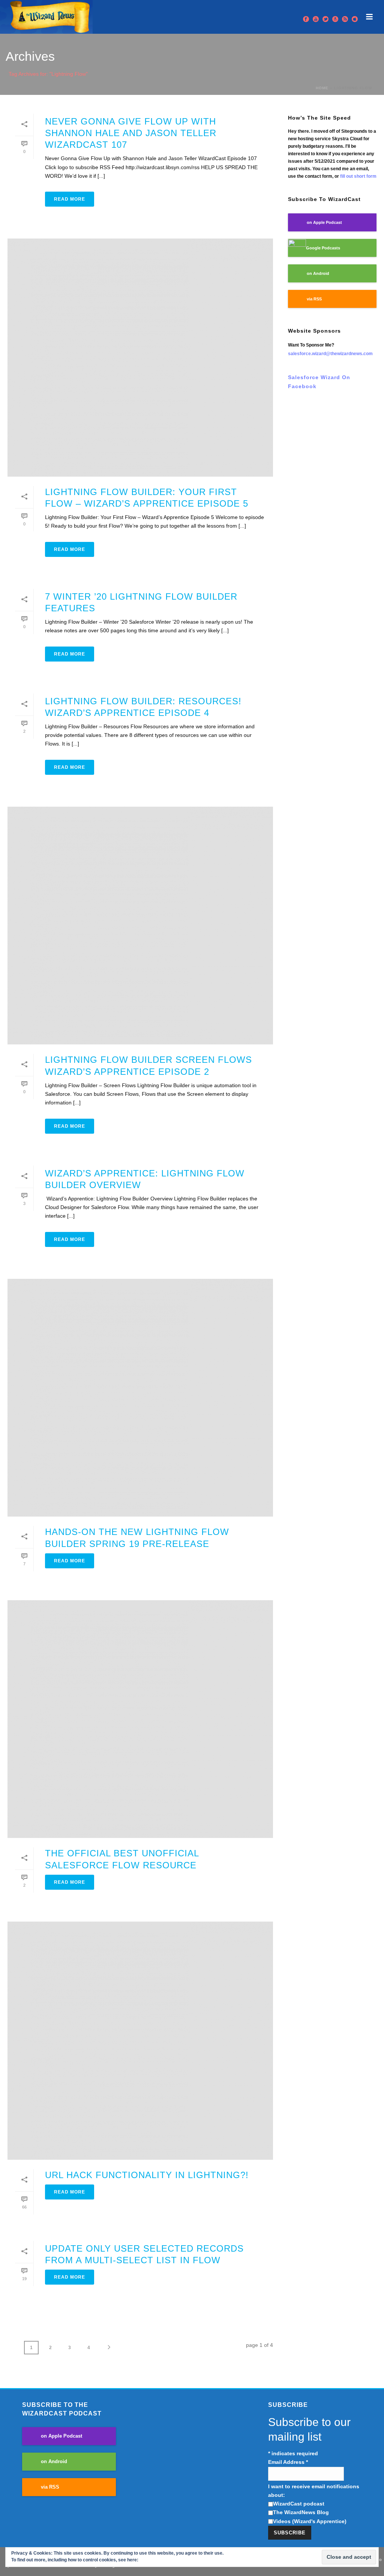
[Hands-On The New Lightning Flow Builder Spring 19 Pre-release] (140, 1398)
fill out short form (358, 176)
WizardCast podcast (299, 2504)
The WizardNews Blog (301, 2512)
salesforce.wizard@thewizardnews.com (330, 354)
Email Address (288, 2462)
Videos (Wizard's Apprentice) (310, 2521)
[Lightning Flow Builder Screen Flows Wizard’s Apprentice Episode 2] (140, 926)
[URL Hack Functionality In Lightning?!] (140, 2041)
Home (322, 88)
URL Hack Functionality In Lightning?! (147, 2175)
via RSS (314, 299)
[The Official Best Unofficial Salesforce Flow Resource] (140, 1719)
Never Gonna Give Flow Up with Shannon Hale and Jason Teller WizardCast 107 (131, 133)
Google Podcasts (323, 248)
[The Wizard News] (46, 17)
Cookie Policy (154, 2560)
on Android (318, 273)
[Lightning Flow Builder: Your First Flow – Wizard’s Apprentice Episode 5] (140, 358)
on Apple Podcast (324, 222)
